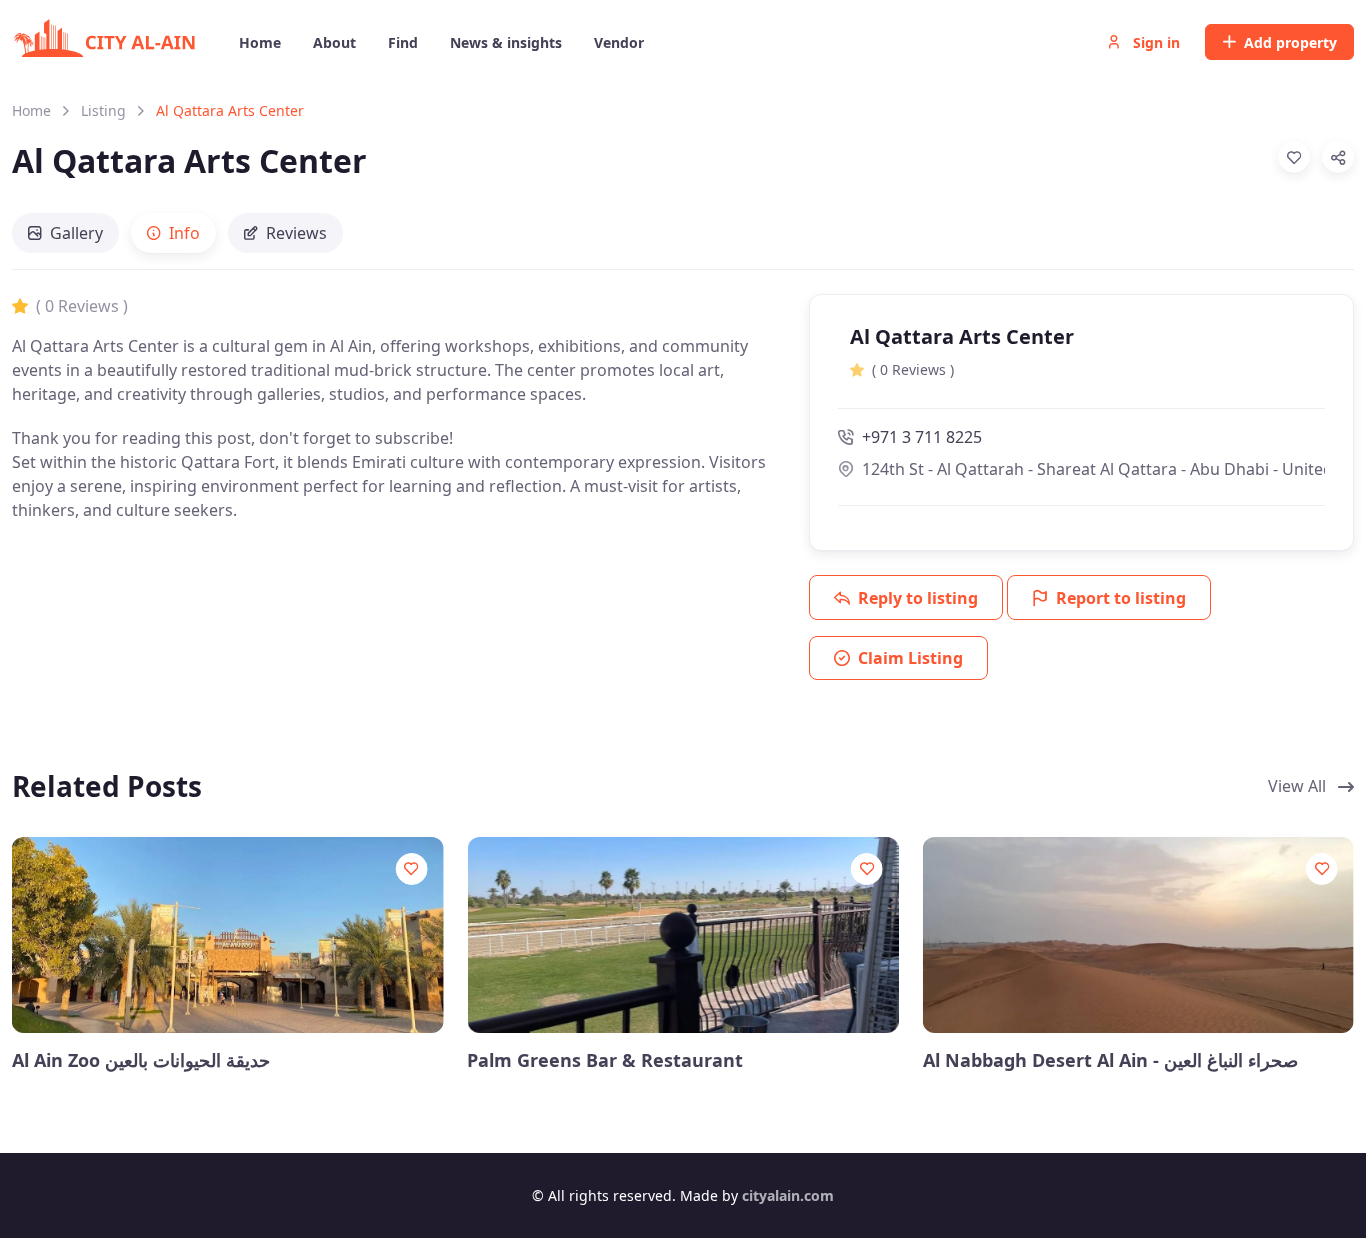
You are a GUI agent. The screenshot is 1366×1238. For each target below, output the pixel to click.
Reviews (296, 233)
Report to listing (1121, 598)
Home (31, 110)
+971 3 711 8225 (922, 437)
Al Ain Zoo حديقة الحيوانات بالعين (141, 1060)
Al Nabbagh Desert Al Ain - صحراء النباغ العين (1110, 1060)
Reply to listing (918, 598)
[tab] (65, 233)
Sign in (1154, 42)
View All (1299, 786)
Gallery (76, 233)
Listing (103, 110)
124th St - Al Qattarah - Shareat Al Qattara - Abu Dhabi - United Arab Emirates (1093, 469)
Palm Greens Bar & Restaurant (605, 1060)
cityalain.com (788, 1195)
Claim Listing (910, 658)
